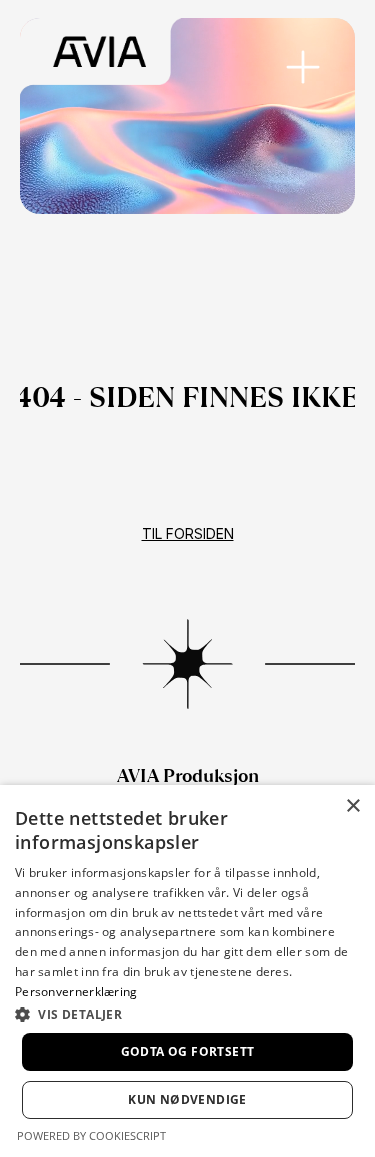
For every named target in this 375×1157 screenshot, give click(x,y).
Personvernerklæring (76, 991)
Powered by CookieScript (91, 1135)
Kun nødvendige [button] (187, 1099)
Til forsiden (188, 533)
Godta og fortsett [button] (188, 1051)
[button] (187, 1013)
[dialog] (187, 971)
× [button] (352, 806)
